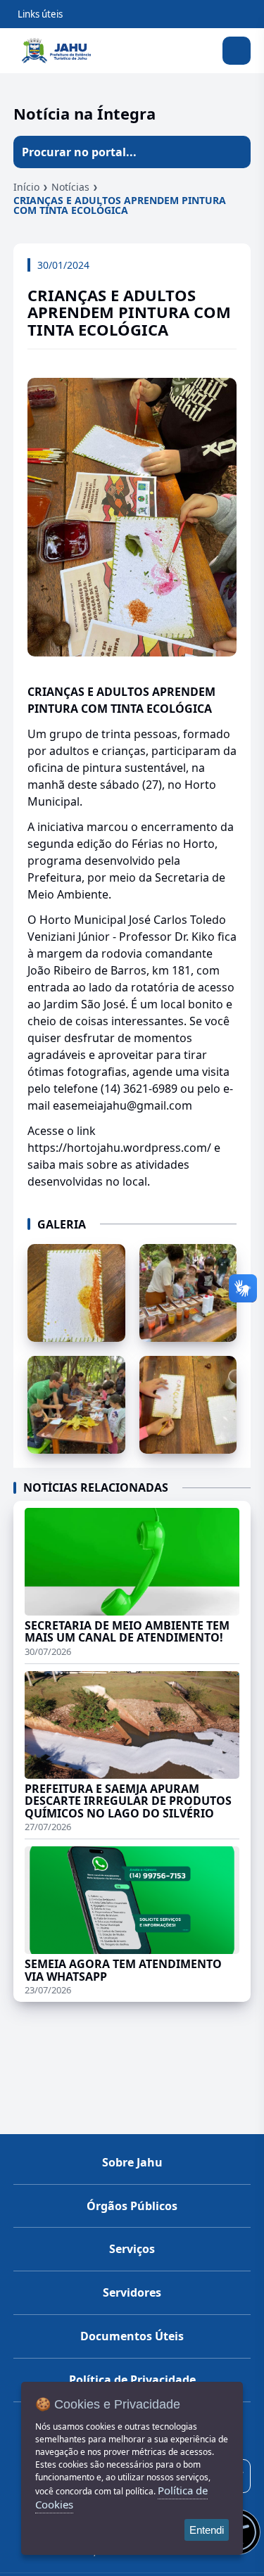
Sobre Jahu (132, 2162)
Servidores (132, 2292)
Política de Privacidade (132, 2380)
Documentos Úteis (132, 2336)
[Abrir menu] (237, 51)
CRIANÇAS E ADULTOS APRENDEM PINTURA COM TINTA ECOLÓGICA (120, 205)
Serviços (132, 2249)
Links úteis (40, 14)
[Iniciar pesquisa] (234, 152)
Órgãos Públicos (132, 2206)
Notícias (70, 187)
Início (26, 187)
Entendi (207, 2530)
